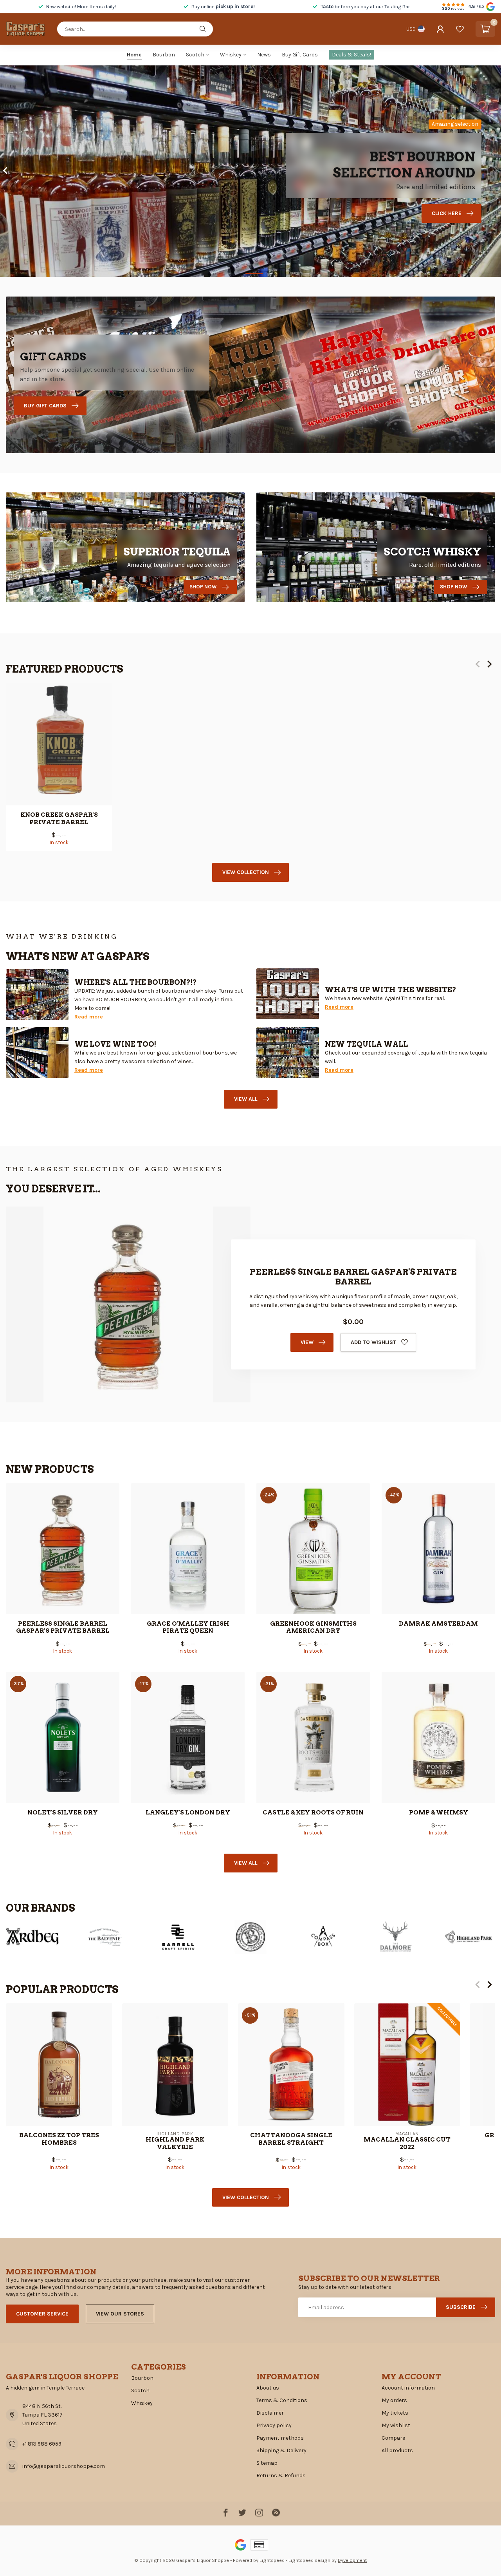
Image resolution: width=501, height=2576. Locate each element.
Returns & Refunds (281, 2476)
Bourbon (164, 55)
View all (246, 1099)
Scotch (195, 55)
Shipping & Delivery (281, 2450)
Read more (89, 1017)
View (307, 1342)
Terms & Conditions (282, 2400)
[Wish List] (460, 29)
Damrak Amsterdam (438, 1624)
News (264, 55)
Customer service (42, 2314)
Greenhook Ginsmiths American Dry (313, 1627)
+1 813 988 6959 (42, 2444)
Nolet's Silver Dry (63, 1813)
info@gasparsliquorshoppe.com (64, 2466)
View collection (246, 872)
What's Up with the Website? (391, 990)
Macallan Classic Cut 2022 (407, 2144)
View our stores (120, 2314)
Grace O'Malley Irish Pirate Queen (188, 1627)
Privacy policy (274, 2425)
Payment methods (280, 2438)
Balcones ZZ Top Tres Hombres (59, 2139)
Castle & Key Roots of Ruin (313, 1813)
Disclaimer (270, 2413)
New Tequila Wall (366, 1044)
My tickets (395, 2413)
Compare (393, 2438)
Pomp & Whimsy (439, 1813)
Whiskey (231, 55)
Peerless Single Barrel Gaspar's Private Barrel (63, 1627)
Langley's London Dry (188, 1813)
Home (134, 55)
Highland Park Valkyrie (175, 2144)
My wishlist (396, 2425)
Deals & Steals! (351, 55)
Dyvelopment (352, 2560)
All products (397, 2450)
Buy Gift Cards (300, 55)
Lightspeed (272, 2560)
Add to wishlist (373, 1342)
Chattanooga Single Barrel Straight (291, 2139)
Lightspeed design (309, 2560)
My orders (394, 2400)
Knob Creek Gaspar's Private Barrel (59, 818)
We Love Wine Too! (115, 1044)
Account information (408, 2388)
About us (268, 2388)
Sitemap (267, 2463)
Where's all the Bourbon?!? (136, 982)
